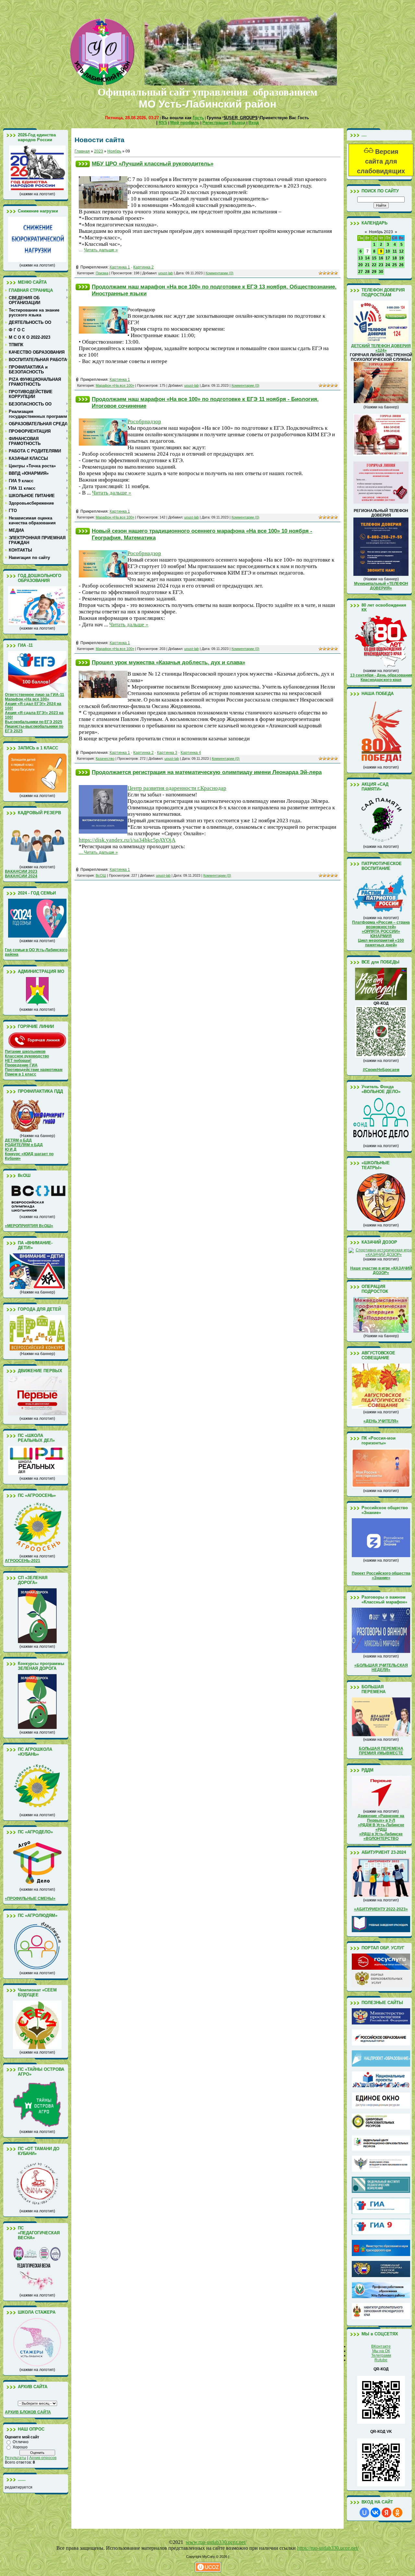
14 (367, 258)
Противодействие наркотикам (34, 1070)
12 (401, 251)
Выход (238, 123)
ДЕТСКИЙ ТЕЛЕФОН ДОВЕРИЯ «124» (381, 348)
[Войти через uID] (364, 2513)
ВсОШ (101, 875)
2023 (99, 151)
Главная (82, 151)
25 (395, 265)
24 (388, 265)
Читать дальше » (101, 250)
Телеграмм (381, 2355)
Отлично (21, 2442)
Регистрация (215, 123)
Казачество (105, 758)
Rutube (381, 2360)
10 (388, 251)
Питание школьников (25, 1052)
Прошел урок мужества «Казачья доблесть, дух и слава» (168, 662)
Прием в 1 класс (21, 1074)
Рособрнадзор (144, 422)
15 (374, 258)
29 (374, 272)
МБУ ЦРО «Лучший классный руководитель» (153, 164)
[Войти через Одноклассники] (397, 2513)
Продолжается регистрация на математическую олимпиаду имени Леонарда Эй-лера (207, 772)
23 (381, 265)
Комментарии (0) (219, 273)
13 (361, 258)
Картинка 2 (143, 267)
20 (361, 265)
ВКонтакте (381, 2346)
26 (401, 265)
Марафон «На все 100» (115, 385)
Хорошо (20, 2447)
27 (361, 272)
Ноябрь (114, 151)
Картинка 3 (167, 753)
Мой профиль (185, 123)
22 (374, 265)
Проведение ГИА (21, 1065)
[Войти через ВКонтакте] (375, 2513)
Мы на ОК (381, 2351)
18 (395, 258)
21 (367, 265)
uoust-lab (166, 273)
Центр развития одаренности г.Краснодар (177, 788)
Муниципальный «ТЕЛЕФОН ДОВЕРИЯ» (381, 586)
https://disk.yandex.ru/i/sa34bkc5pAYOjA (127, 840)
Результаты (16, 2458)
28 (367, 272)
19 (401, 258)
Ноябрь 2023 (381, 232)
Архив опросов (43, 2458)
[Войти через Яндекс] (386, 2513)
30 (381, 272)
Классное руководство (27, 1056)
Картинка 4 (191, 753)
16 (381, 258)
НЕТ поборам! (18, 1061)
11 (395, 251)
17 (388, 258)
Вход (254, 123)
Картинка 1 (120, 267)
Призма (102, 273)
